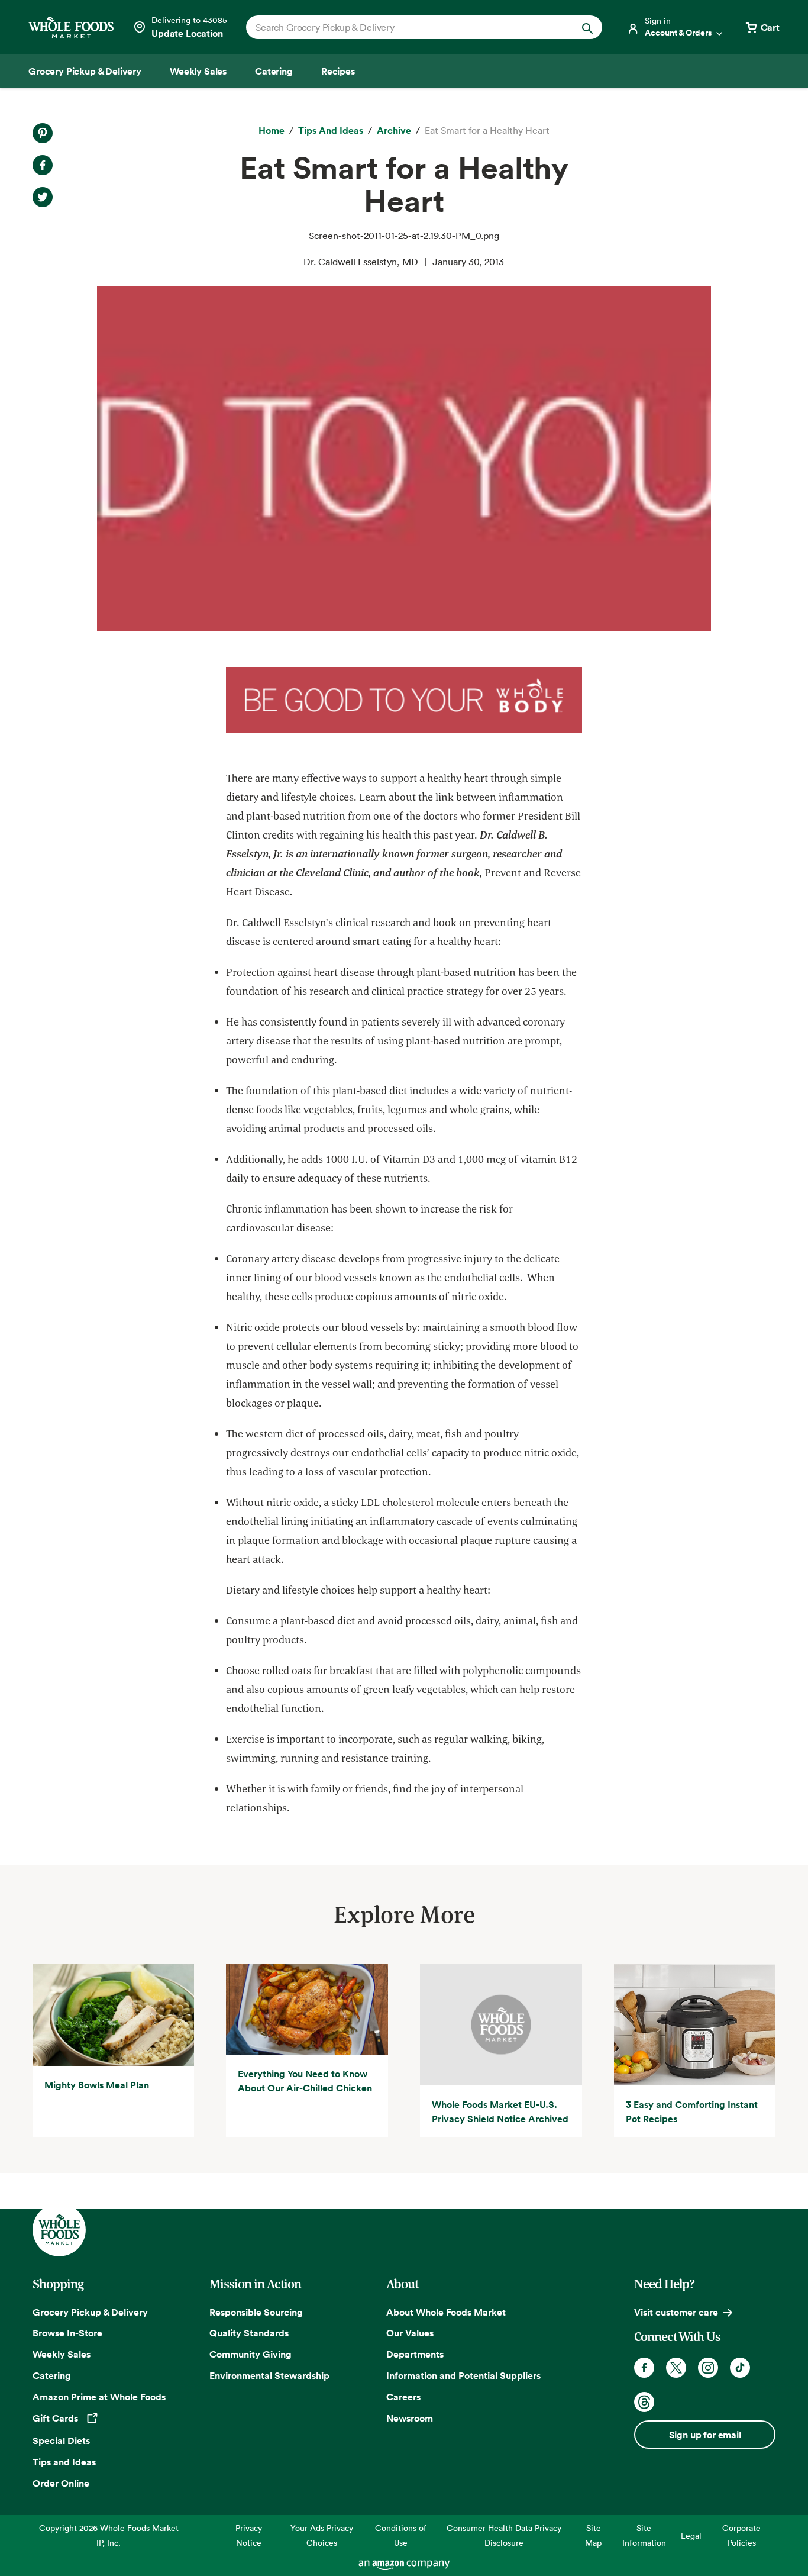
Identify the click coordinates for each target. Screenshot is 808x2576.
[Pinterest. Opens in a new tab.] (43, 133)
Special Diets (61, 2440)
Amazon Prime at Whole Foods (99, 2397)
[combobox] (407, 27)
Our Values (410, 2333)
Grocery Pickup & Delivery (90, 2312)
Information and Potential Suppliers (463, 2375)
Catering (52, 2375)
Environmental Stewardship (269, 2375)
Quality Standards (249, 2333)
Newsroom (410, 2418)
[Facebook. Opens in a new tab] (644, 2368)
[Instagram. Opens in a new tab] (708, 2368)
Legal (691, 2535)
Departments (415, 2354)
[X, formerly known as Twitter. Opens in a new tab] (676, 2368)
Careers (403, 2397)
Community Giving (251, 2354)
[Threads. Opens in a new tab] (644, 2402)
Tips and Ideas (64, 2462)
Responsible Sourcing (256, 2312)
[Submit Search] (587, 27)
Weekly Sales (62, 2354)
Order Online (61, 2483)
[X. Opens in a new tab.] (43, 197)
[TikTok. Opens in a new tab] (740, 2368)
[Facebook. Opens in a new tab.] (43, 165)
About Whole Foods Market (446, 2312)
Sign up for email (705, 2435)
